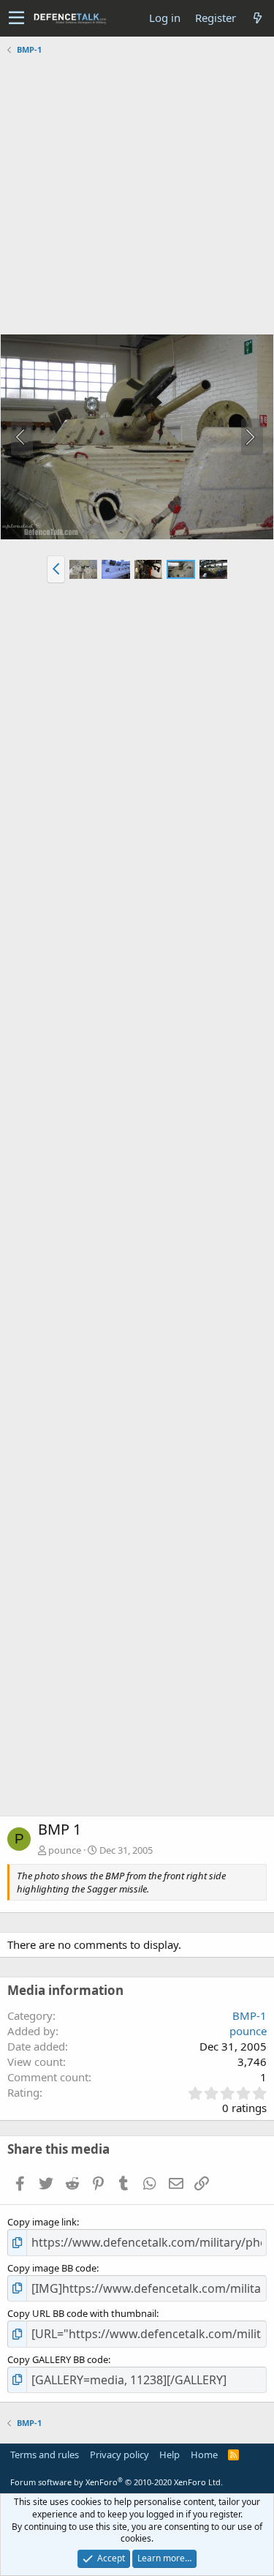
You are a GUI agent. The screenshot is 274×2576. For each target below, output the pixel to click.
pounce (65, 1850)
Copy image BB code (52, 2268)
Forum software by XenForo (117, 2482)
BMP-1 (250, 2015)
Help (170, 2455)
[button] (16, 18)
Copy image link (42, 2222)
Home (204, 2455)
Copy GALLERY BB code (58, 2359)
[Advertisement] (137, 196)
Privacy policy (119, 2455)
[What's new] (257, 18)
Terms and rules (45, 2455)
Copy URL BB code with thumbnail (82, 2313)
